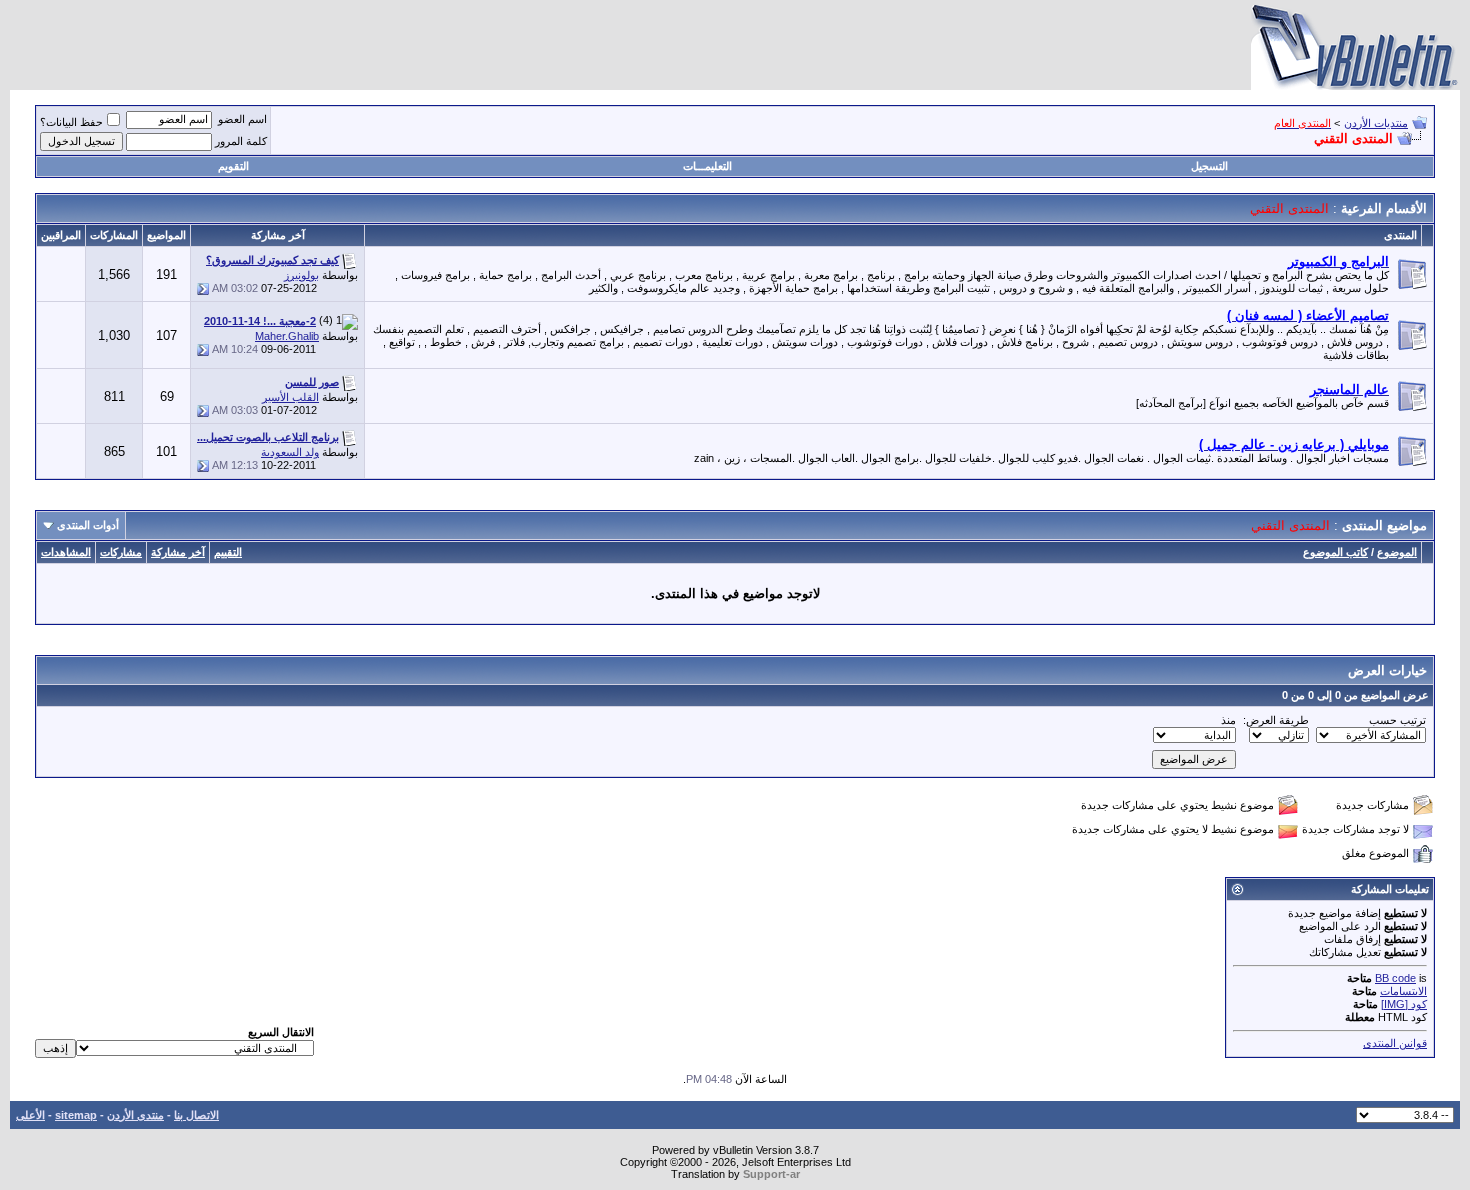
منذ (1228, 720)
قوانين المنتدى (1395, 1043)
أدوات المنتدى (88, 525)
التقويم (233, 166)
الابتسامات (1403, 991)
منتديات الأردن (1376, 123)
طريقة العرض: (1276, 720)
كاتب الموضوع (1335, 552)
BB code (1395, 978)
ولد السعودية (290, 452)
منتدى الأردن (135, 1115)
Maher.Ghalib (287, 336)
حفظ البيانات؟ (71, 122)
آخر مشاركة (178, 552)
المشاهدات (66, 552)
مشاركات (121, 552)
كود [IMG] (1404, 1004)
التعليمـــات (707, 166)
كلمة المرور (241, 141)
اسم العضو (242, 119)
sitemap (76, 1115)
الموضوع (1397, 552)
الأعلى (30, 1115)
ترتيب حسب (1397, 720)
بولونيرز (301, 275)
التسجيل (1209, 166)
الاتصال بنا (196, 1115)
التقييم (228, 552)
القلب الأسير (290, 397)
